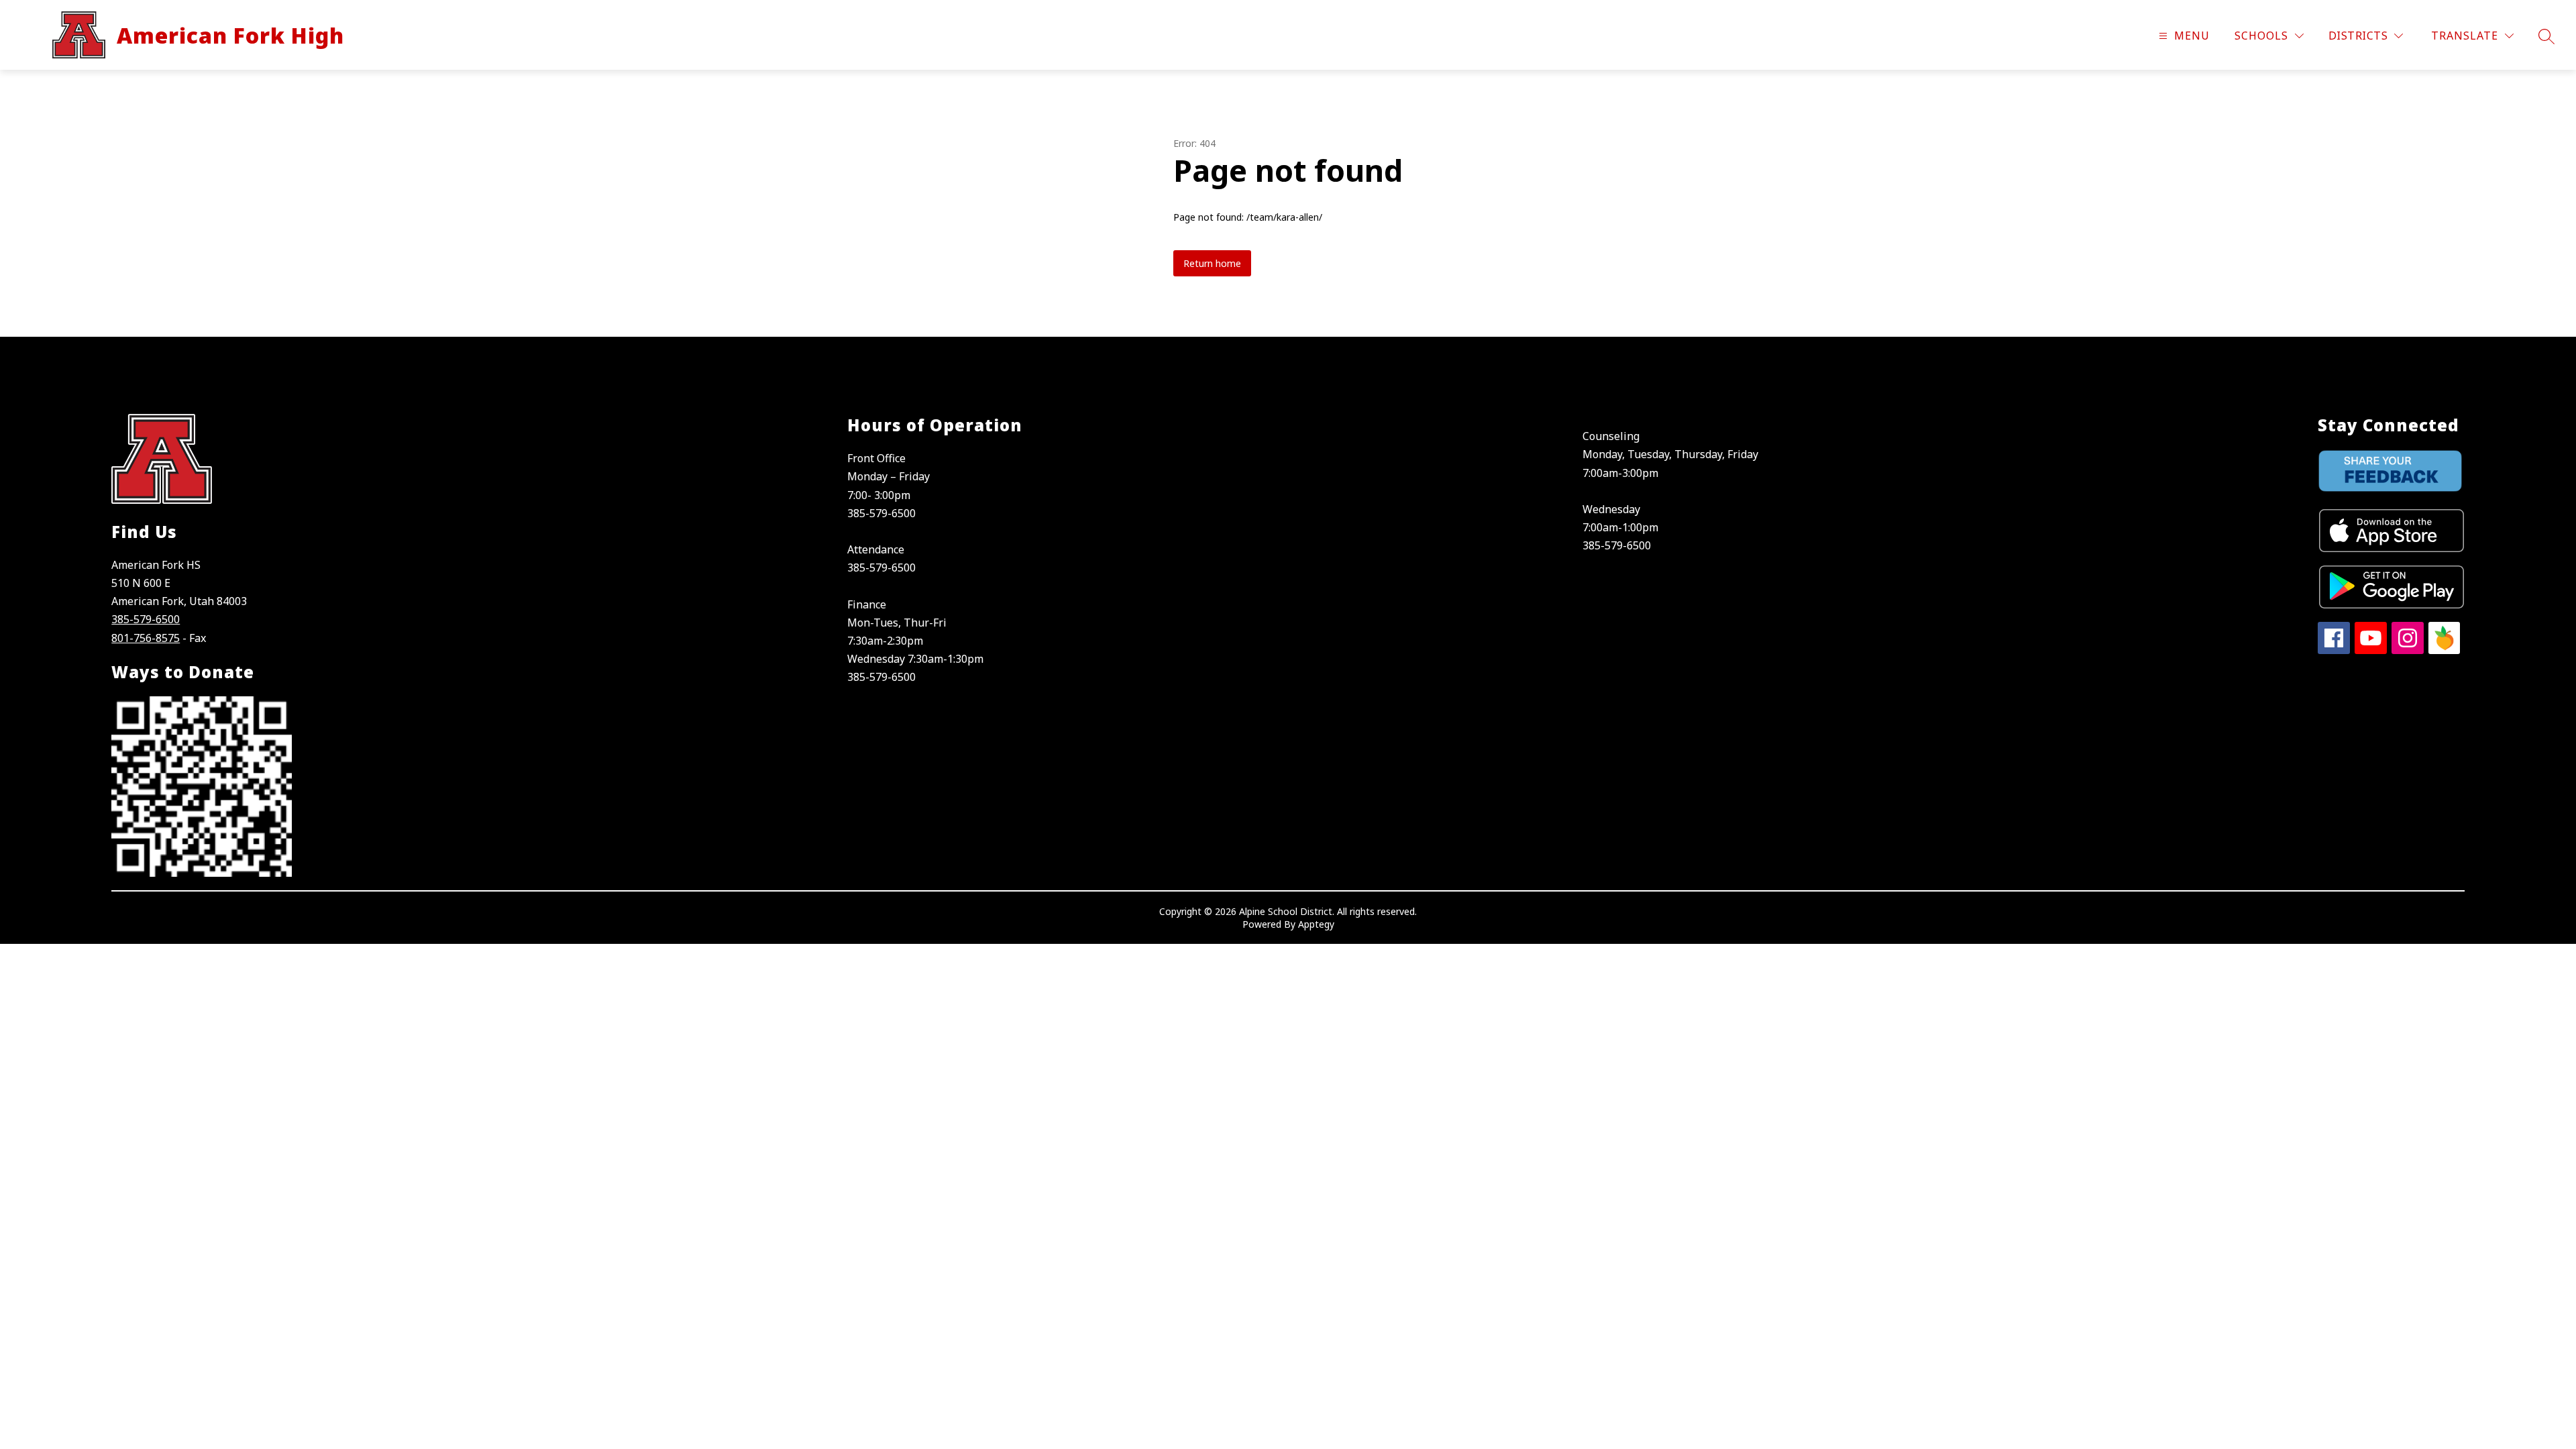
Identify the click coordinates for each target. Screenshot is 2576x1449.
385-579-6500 (146, 619)
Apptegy (1316, 924)
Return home (1212, 263)
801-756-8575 (146, 638)
